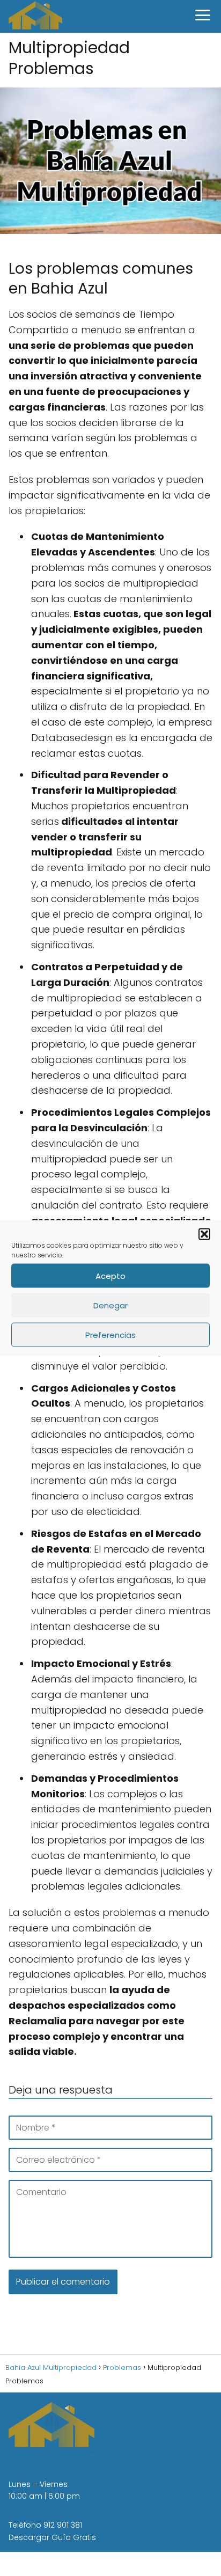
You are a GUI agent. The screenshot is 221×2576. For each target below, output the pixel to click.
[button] (204, 1234)
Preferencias (110, 1334)
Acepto (110, 1275)
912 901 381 (63, 2525)
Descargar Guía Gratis (52, 2537)
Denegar (110, 1305)
